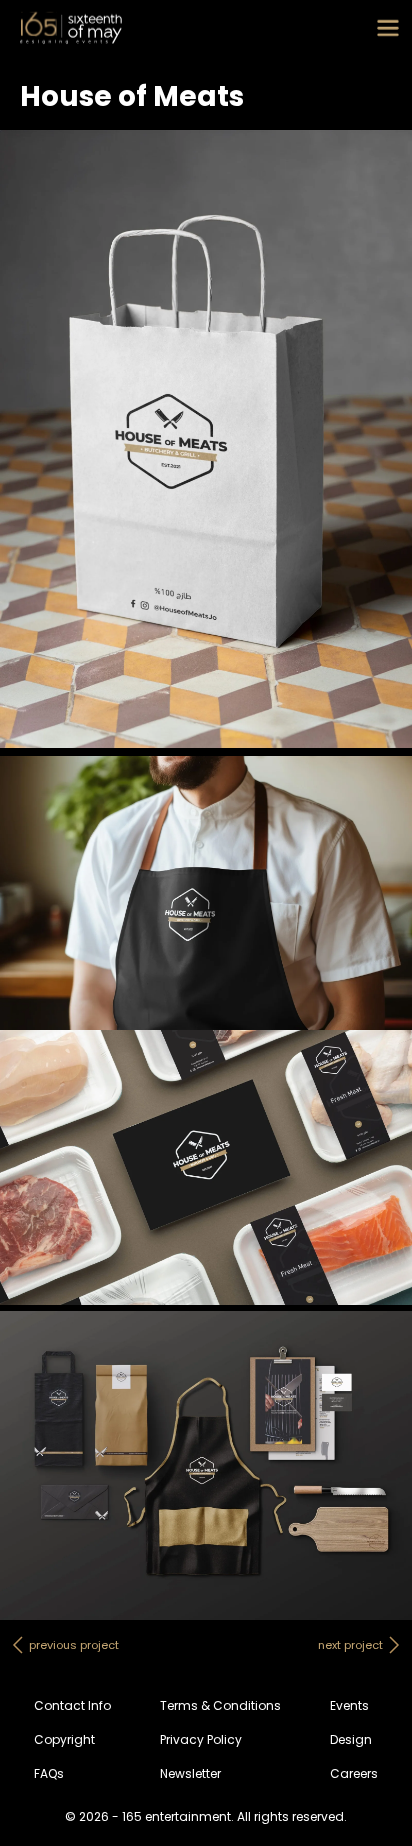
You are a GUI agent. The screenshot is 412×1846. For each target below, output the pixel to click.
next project (350, 1645)
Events (349, 1705)
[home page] (71, 28)
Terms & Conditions (220, 1705)
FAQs (49, 1773)
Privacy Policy (201, 1739)
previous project (74, 1645)
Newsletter (190, 1773)
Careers (354, 1773)
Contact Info (72, 1705)
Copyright (64, 1739)
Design (351, 1739)
